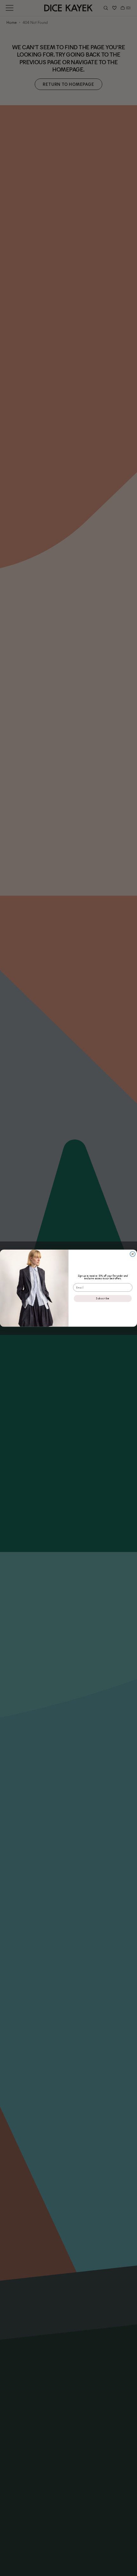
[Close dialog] (133, 1254)
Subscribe (103, 1298)
